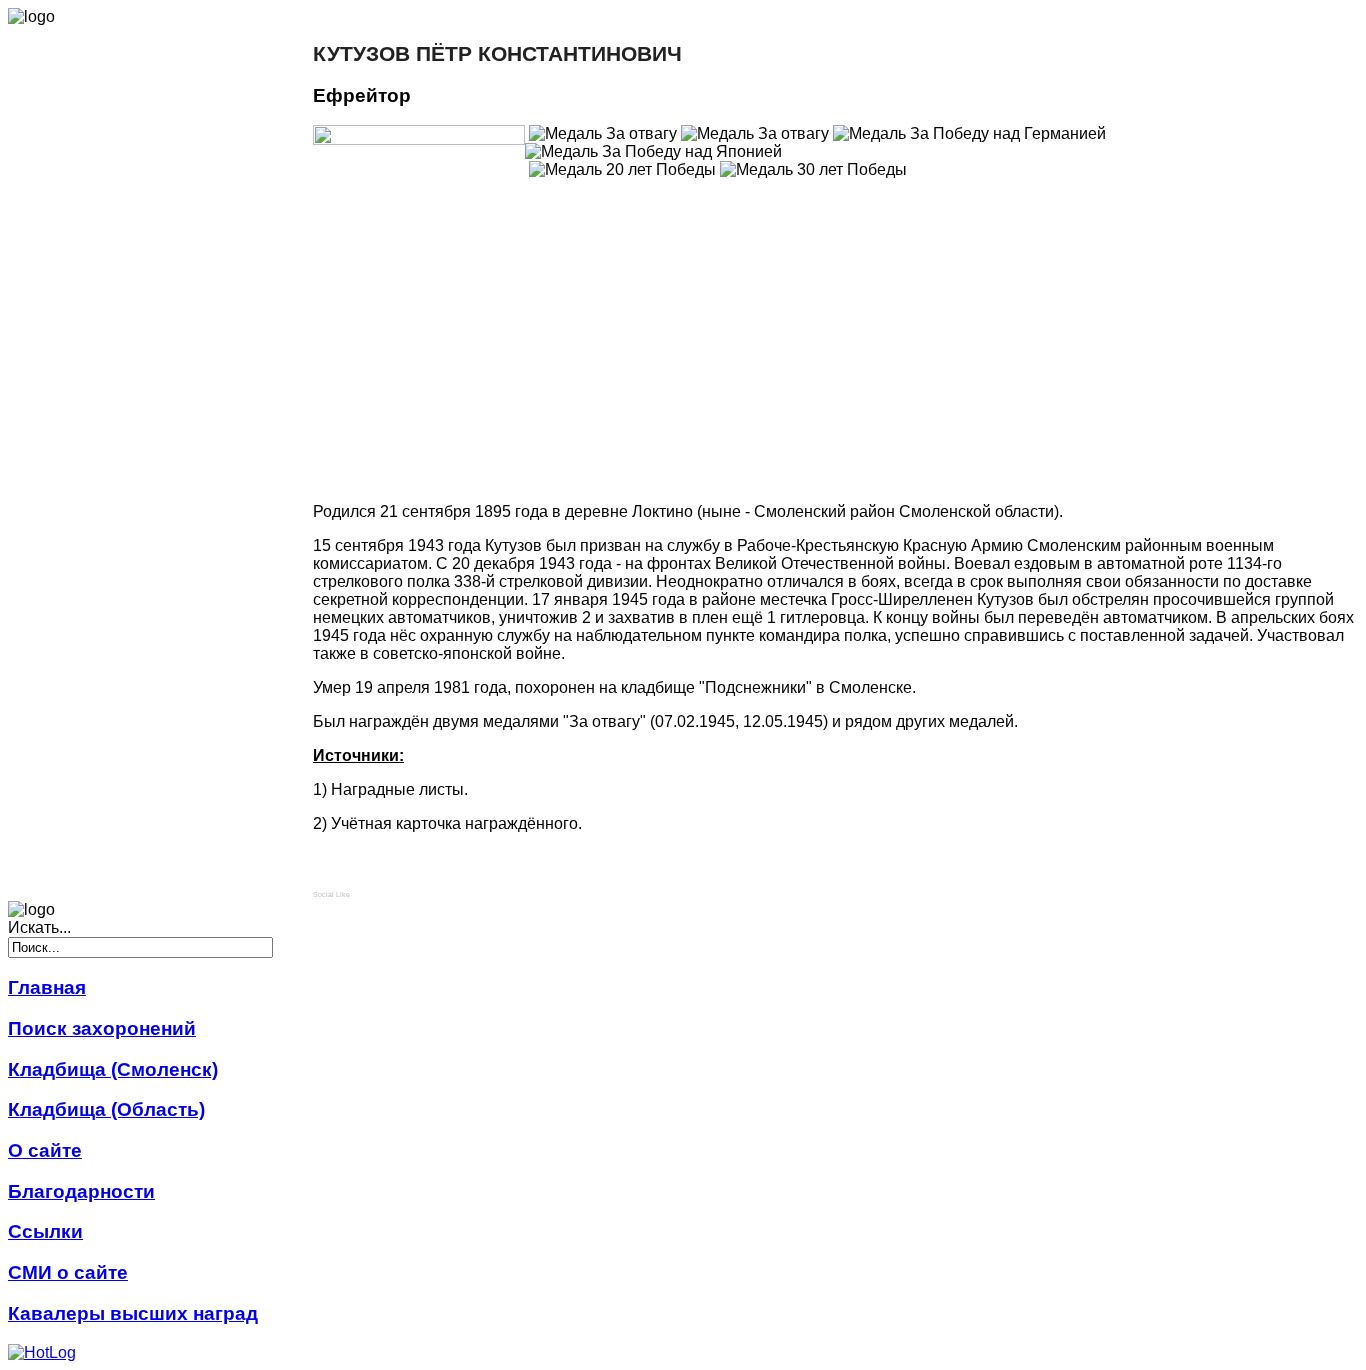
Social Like (331, 894)
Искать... (39, 927)
